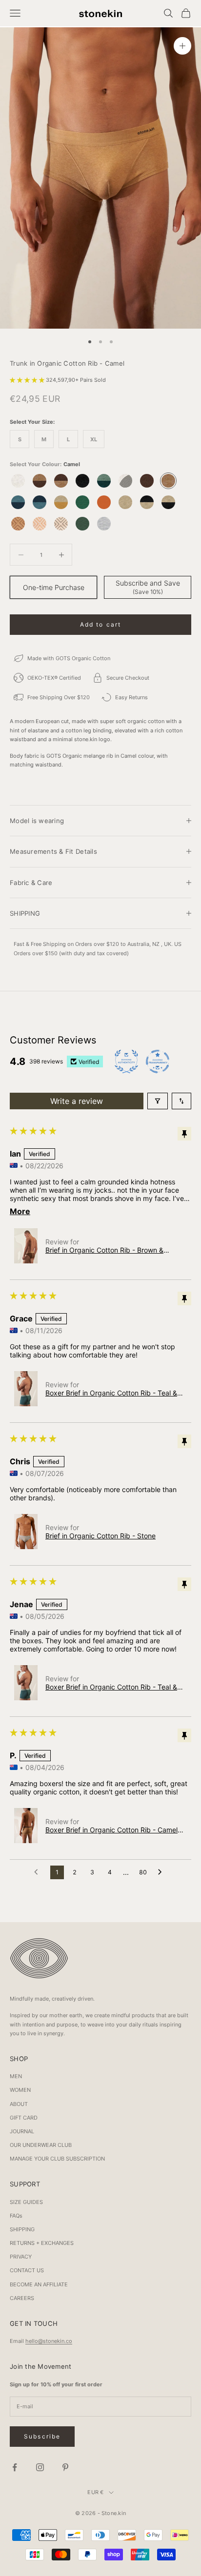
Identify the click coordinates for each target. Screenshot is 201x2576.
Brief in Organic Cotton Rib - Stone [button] (100, 1536)
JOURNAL (22, 2131)
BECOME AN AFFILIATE (39, 2284)
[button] (28, 380)
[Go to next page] (162, 1872)
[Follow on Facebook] (15, 2467)
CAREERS (22, 2298)
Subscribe (42, 2436)
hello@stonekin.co (49, 2341)
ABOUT (19, 2104)
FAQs (16, 2216)
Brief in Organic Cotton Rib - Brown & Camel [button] (104, 1250)
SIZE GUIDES (26, 2202)
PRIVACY (21, 2257)
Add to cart (101, 624)
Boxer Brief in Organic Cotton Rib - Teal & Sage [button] (111, 1393)
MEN (16, 2076)
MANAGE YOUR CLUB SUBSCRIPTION (57, 2159)
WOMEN (20, 2090)
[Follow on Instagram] (40, 2467)
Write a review (77, 1101)
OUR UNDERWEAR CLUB (41, 2145)
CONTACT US (27, 2270)
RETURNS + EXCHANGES (42, 2243)
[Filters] (158, 1101)
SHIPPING (22, 2229)
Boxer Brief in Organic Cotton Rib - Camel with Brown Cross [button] (111, 1830)
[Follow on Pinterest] (65, 2467)
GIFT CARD (24, 2118)
